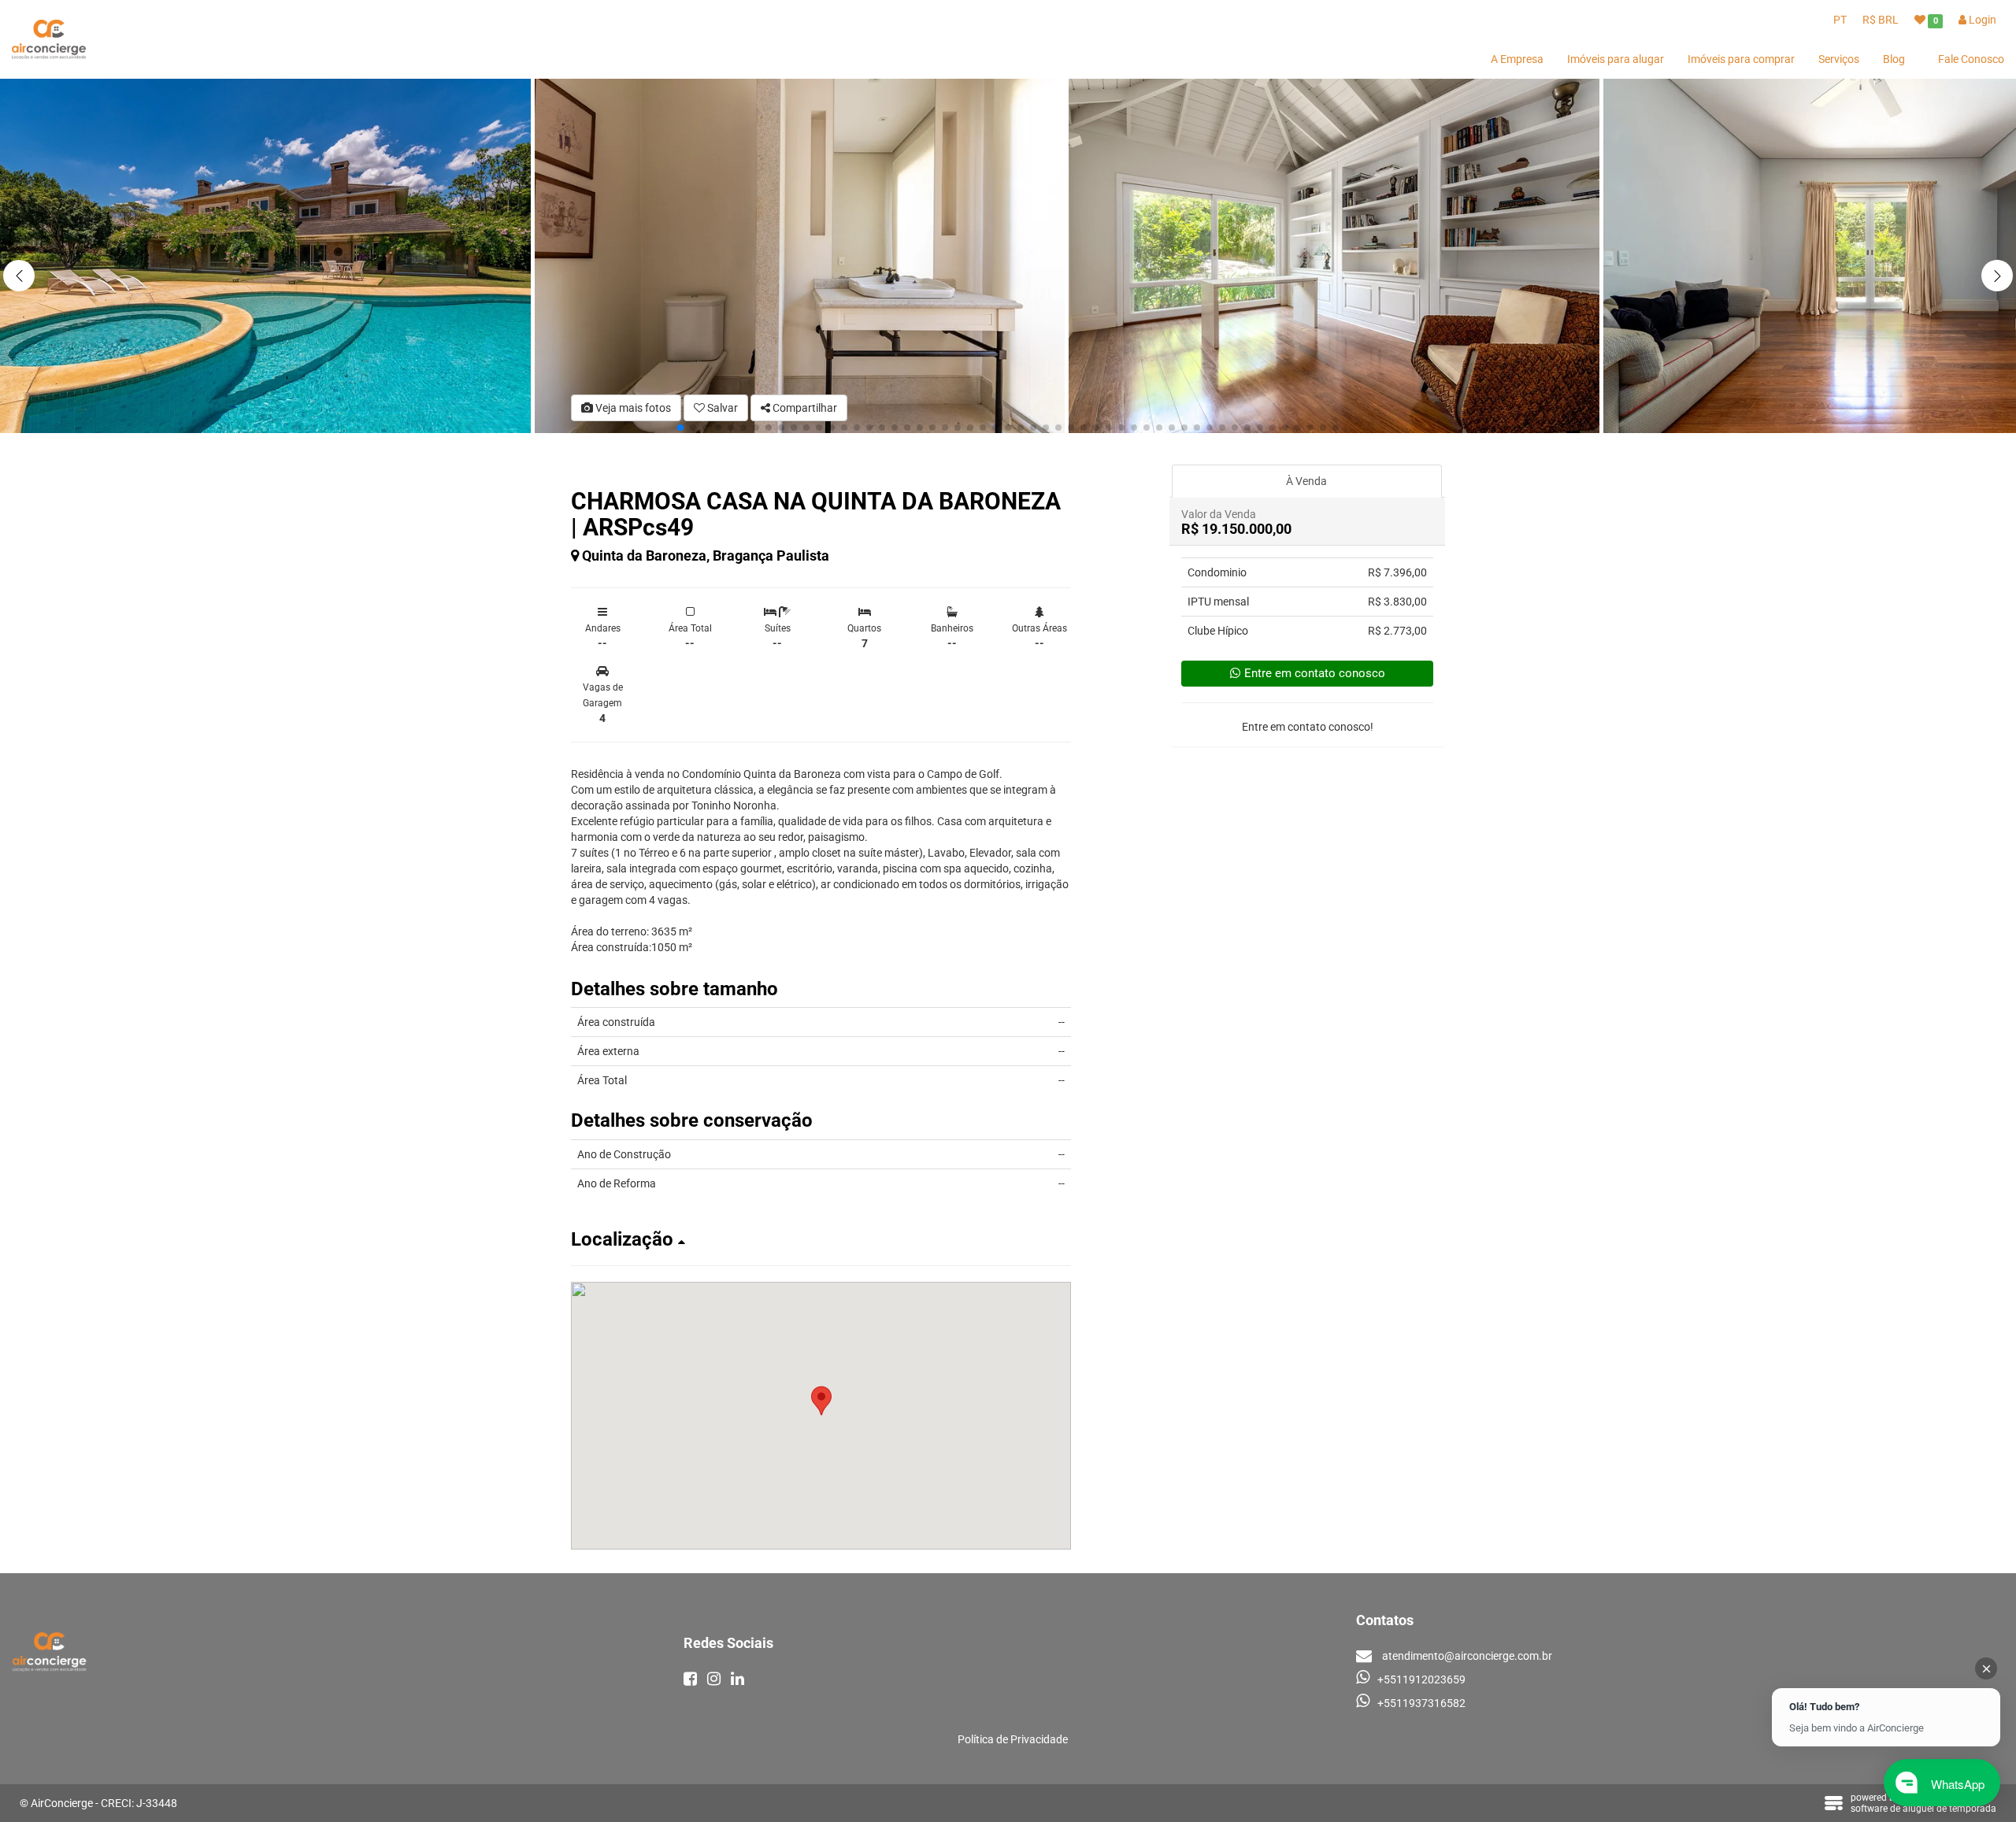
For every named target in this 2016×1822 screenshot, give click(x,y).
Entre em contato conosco (1315, 673)
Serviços (1839, 59)
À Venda (1306, 481)
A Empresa (1517, 59)
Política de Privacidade (1013, 1739)
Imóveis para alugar (1616, 59)
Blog (1894, 59)
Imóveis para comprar (1741, 59)
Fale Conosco (1971, 59)
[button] (1997, 276)
